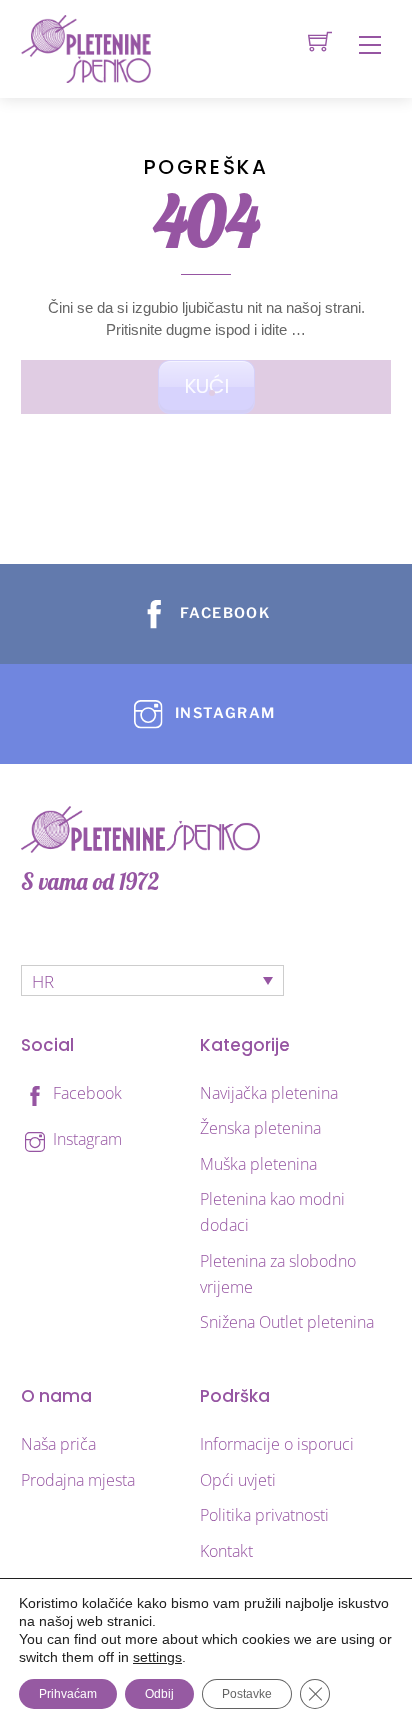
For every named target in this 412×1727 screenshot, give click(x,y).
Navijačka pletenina (269, 1093)
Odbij (159, 1694)
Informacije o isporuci (277, 1444)
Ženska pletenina (260, 1128)
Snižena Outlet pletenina (287, 1322)
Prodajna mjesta (78, 1480)
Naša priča (58, 1444)
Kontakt (226, 1551)
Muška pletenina (258, 1164)
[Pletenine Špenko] (86, 47)
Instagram (85, 1139)
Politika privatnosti (264, 1515)
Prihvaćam (68, 1694)
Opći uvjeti (238, 1480)
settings (157, 1657)
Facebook (85, 1093)
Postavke (247, 1694)
